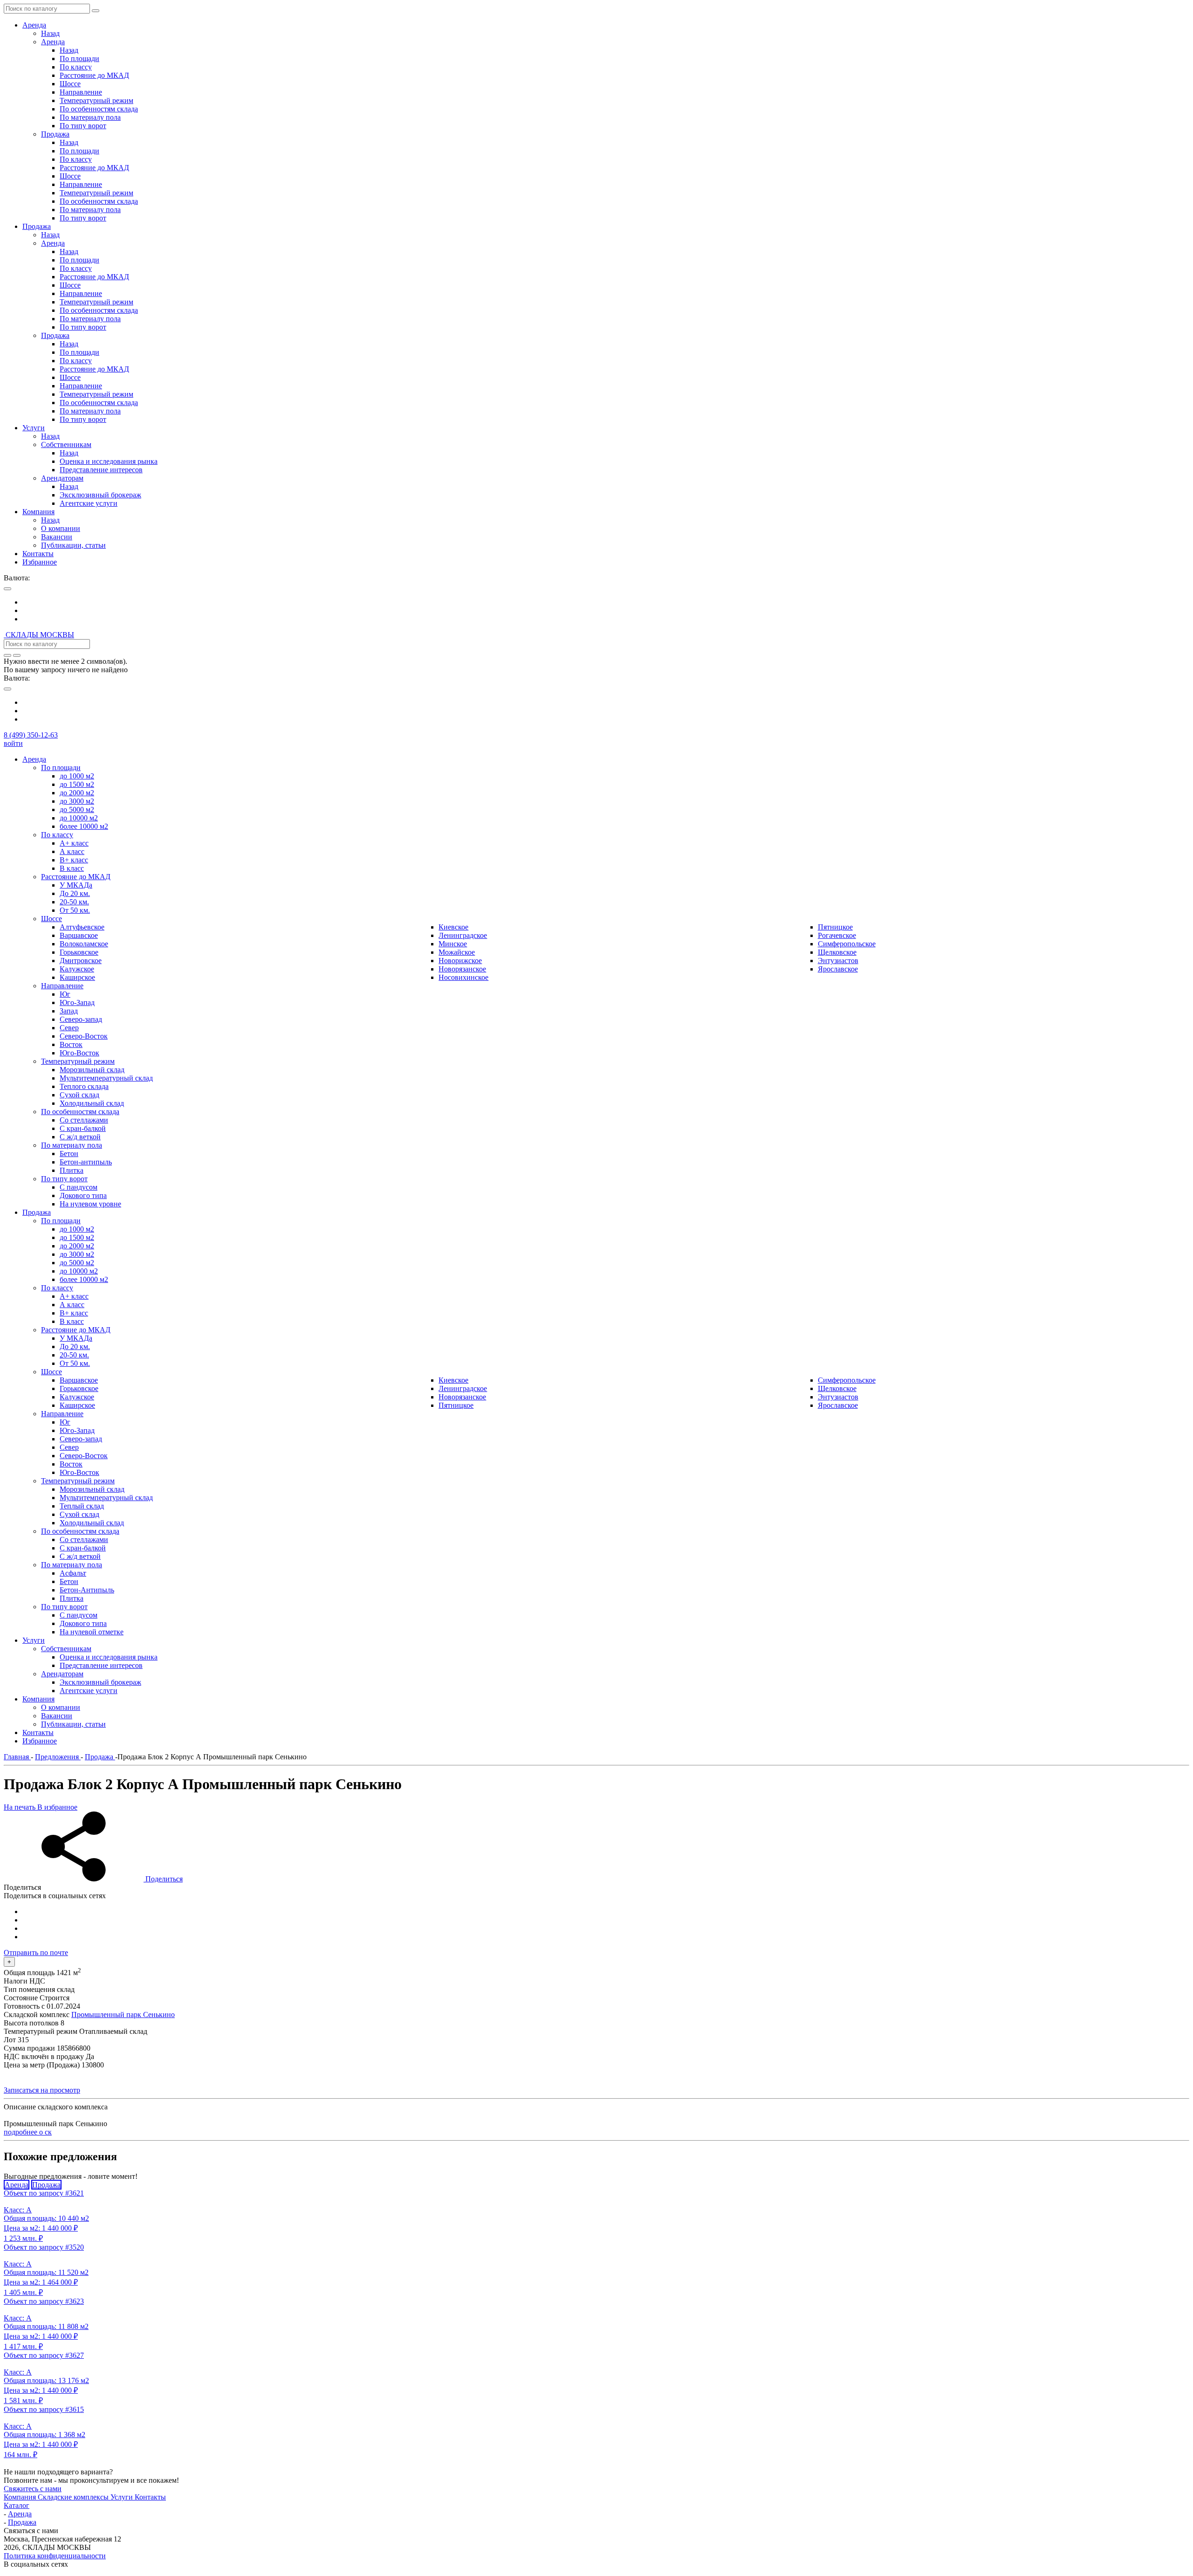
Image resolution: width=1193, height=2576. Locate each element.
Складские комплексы (74, 2497)
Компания (21, 2497)
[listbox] (596, 611)
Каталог (17, 2505)
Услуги (123, 2497)
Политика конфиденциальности (55, 2556)
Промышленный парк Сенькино (123, 2015)
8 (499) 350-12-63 (31, 735)
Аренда (17, 2185)
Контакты (150, 2497)
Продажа (46, 2185)
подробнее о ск (28, 2132)
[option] (606, 602)
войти (13, 743)
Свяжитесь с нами (33, 2489)
